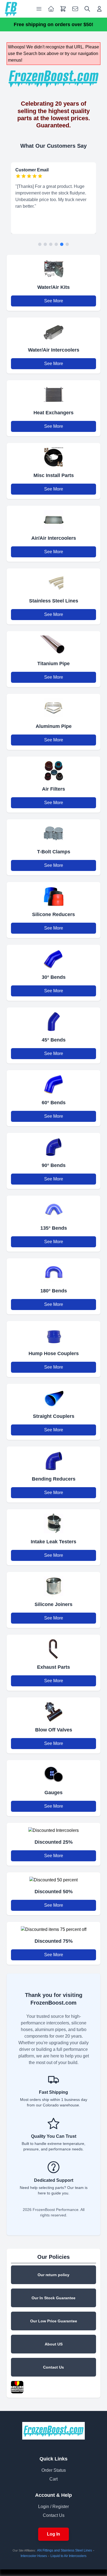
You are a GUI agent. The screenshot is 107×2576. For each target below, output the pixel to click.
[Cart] (63, 9)
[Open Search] (87, 9)
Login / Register (54, 2507)
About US (54, 2344)
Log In (54, 2534)
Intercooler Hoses (34, 2556)
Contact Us (54, 2367)
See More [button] (54, 301)
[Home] (11, 9)
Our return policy (54, 2275)
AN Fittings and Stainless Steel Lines (64, 2550)
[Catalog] (51, 9)
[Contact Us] (75, 9)
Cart (54, 2479)
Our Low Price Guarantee (54, 2321)
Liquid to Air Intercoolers (68, 2556)
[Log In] (99, 9)
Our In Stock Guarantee (54, 2298)
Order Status (54, 2470)
